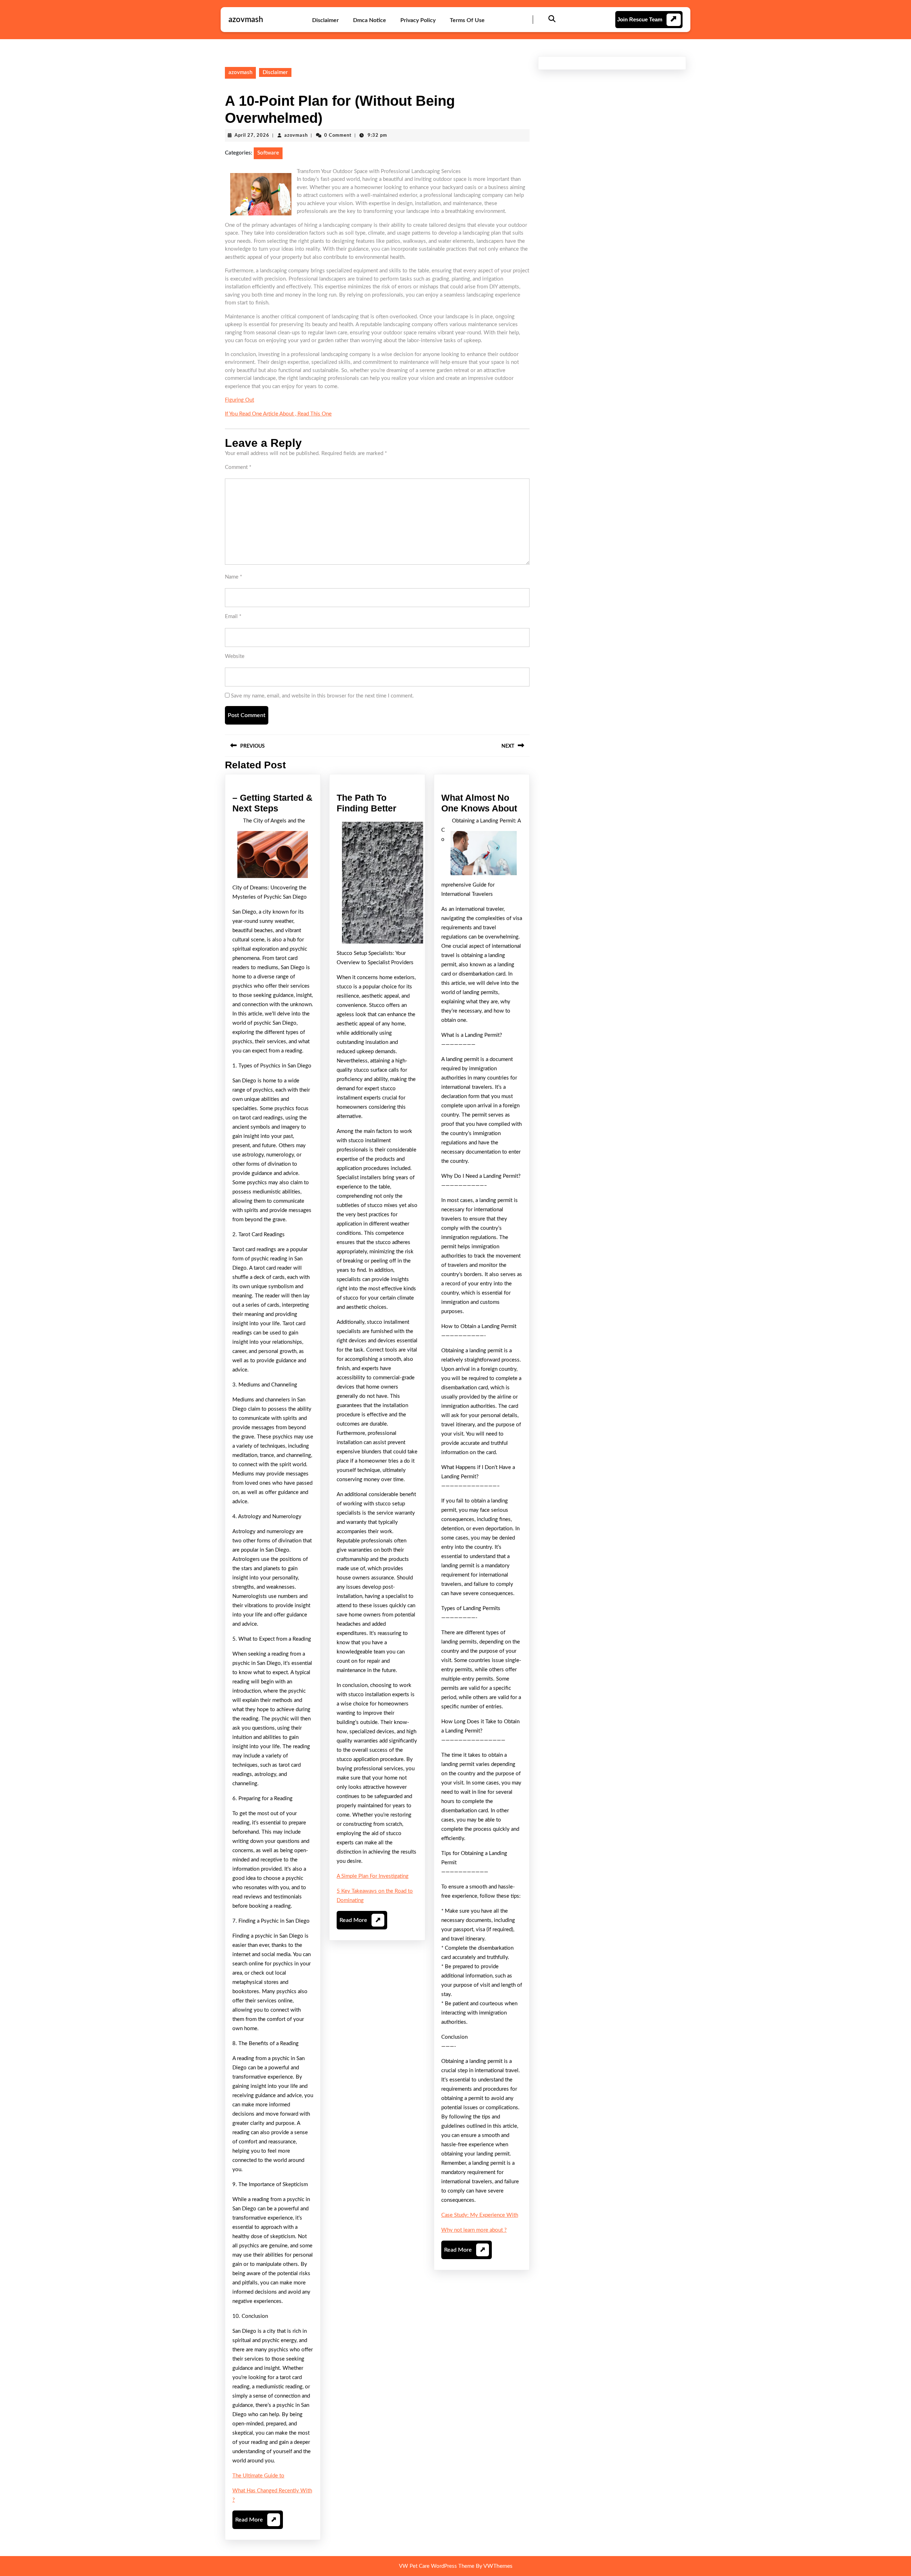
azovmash (246, 20)
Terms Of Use (467, 20)
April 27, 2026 (252, 135)
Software (268, 153)
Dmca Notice (370, 20)
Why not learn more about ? (474, 2230)
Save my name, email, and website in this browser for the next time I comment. (322, 696)
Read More (256, 2523)
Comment (238, 467)
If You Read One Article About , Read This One (278, 414)
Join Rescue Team (640, 19)
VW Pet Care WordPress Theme (437, 2566)
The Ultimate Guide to (258, 2476)
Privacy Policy (418, 20)
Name (233, 577)
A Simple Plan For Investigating (373, 1876)
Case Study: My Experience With (480, 2215)
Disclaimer (325, 20)
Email (233, 616)
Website (235, 656)
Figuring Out (239, 400)
